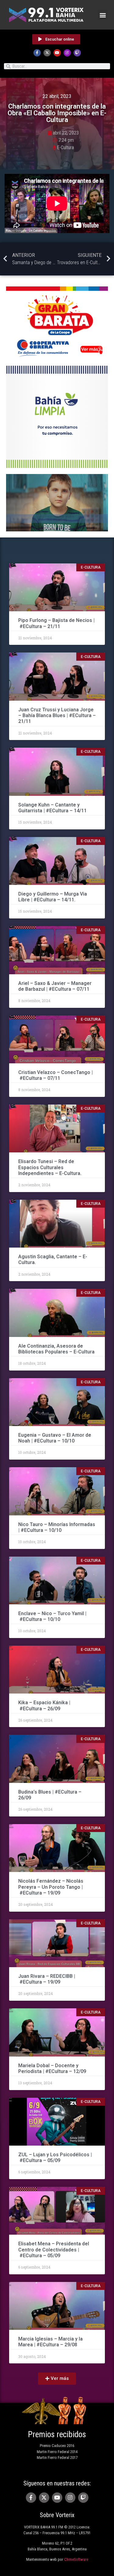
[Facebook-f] (37, 53)
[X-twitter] (47, 53)
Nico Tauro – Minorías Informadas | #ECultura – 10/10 (57, 1527)
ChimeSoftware (76, 2559)
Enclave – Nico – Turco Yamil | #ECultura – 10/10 (52, 1616)
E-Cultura (65, 147)
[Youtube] (57, 53)
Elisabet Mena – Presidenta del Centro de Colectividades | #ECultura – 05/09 (54, 2249)
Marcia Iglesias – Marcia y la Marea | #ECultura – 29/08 (50, 2342)
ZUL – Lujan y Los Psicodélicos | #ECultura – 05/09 (55, 2157)
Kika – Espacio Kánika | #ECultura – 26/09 (44, 1705)
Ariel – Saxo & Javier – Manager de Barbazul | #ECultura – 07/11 (55, 986)
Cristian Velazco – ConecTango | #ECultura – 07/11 (55, 1075)
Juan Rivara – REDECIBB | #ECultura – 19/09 (47, 1979)
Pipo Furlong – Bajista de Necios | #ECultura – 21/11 (56, 623)
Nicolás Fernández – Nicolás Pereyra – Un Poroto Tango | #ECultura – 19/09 (51, 1887)
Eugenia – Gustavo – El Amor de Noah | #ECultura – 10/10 (55, 1438)
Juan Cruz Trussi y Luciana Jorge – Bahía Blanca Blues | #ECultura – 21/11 (57, 715)
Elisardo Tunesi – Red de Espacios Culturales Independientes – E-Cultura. (50, 1167)
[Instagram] (67, 53)
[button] (103, 15)
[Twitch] (77, 53)
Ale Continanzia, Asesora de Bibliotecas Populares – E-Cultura (56, 1349)
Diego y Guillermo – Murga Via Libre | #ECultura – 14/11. (53, 897)
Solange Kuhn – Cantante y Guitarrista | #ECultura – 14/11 (52, 808)
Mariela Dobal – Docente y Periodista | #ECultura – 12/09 (53, 2068)
